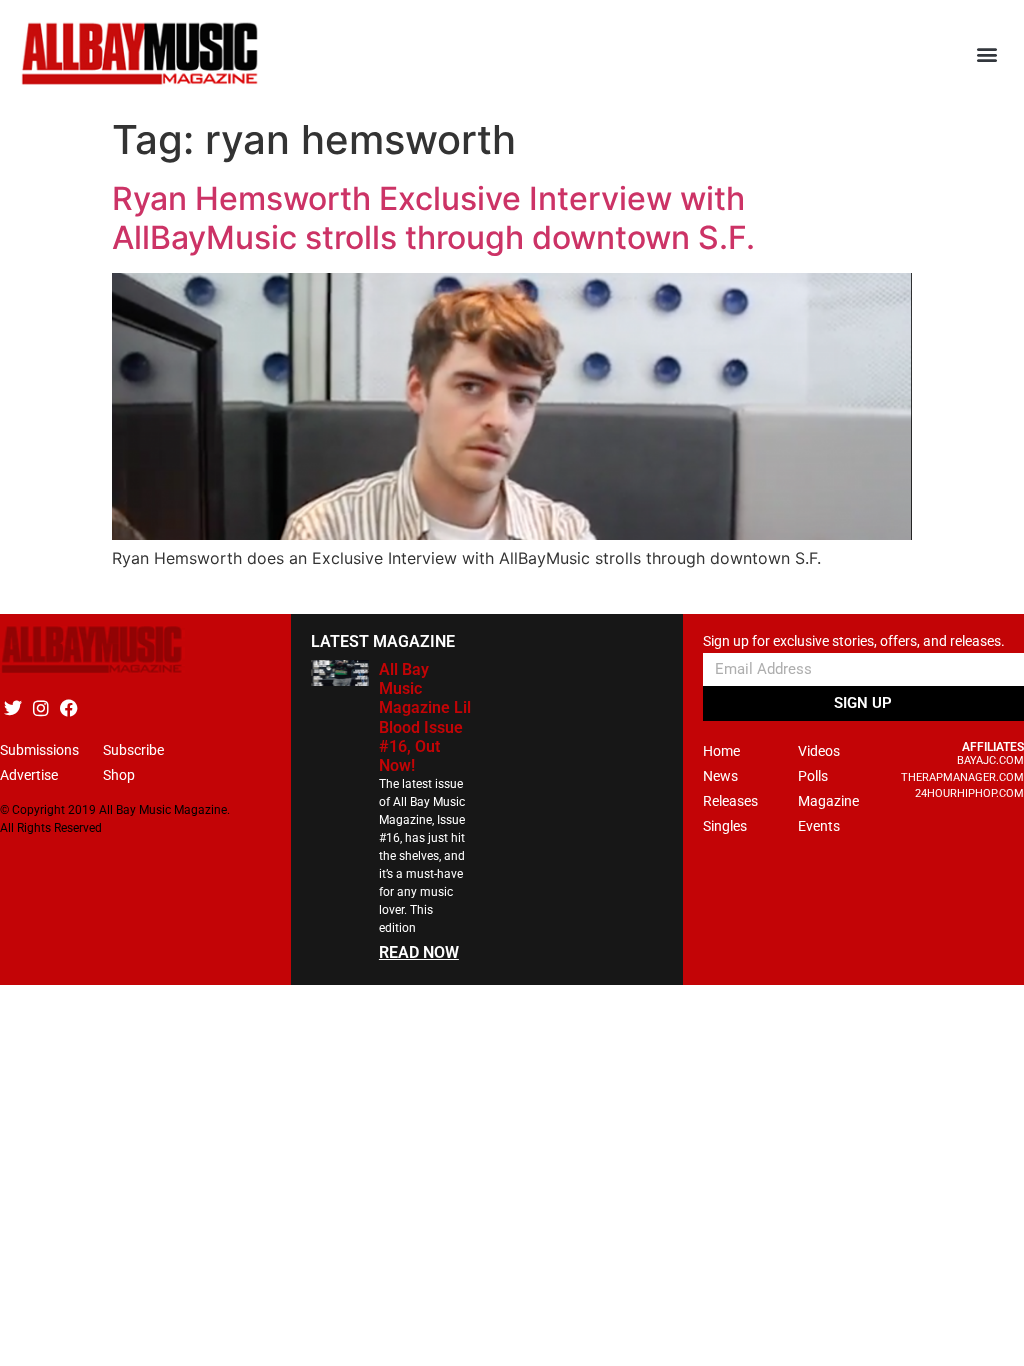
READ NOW (419, 952)
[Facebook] (68, 707)
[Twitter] (12, 707)
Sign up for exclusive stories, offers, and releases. (854, 641)
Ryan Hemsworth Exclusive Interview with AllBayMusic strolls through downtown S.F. (433, 217)
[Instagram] (40, 707)
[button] (987, 54)
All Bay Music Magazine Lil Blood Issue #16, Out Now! (425, 717)
